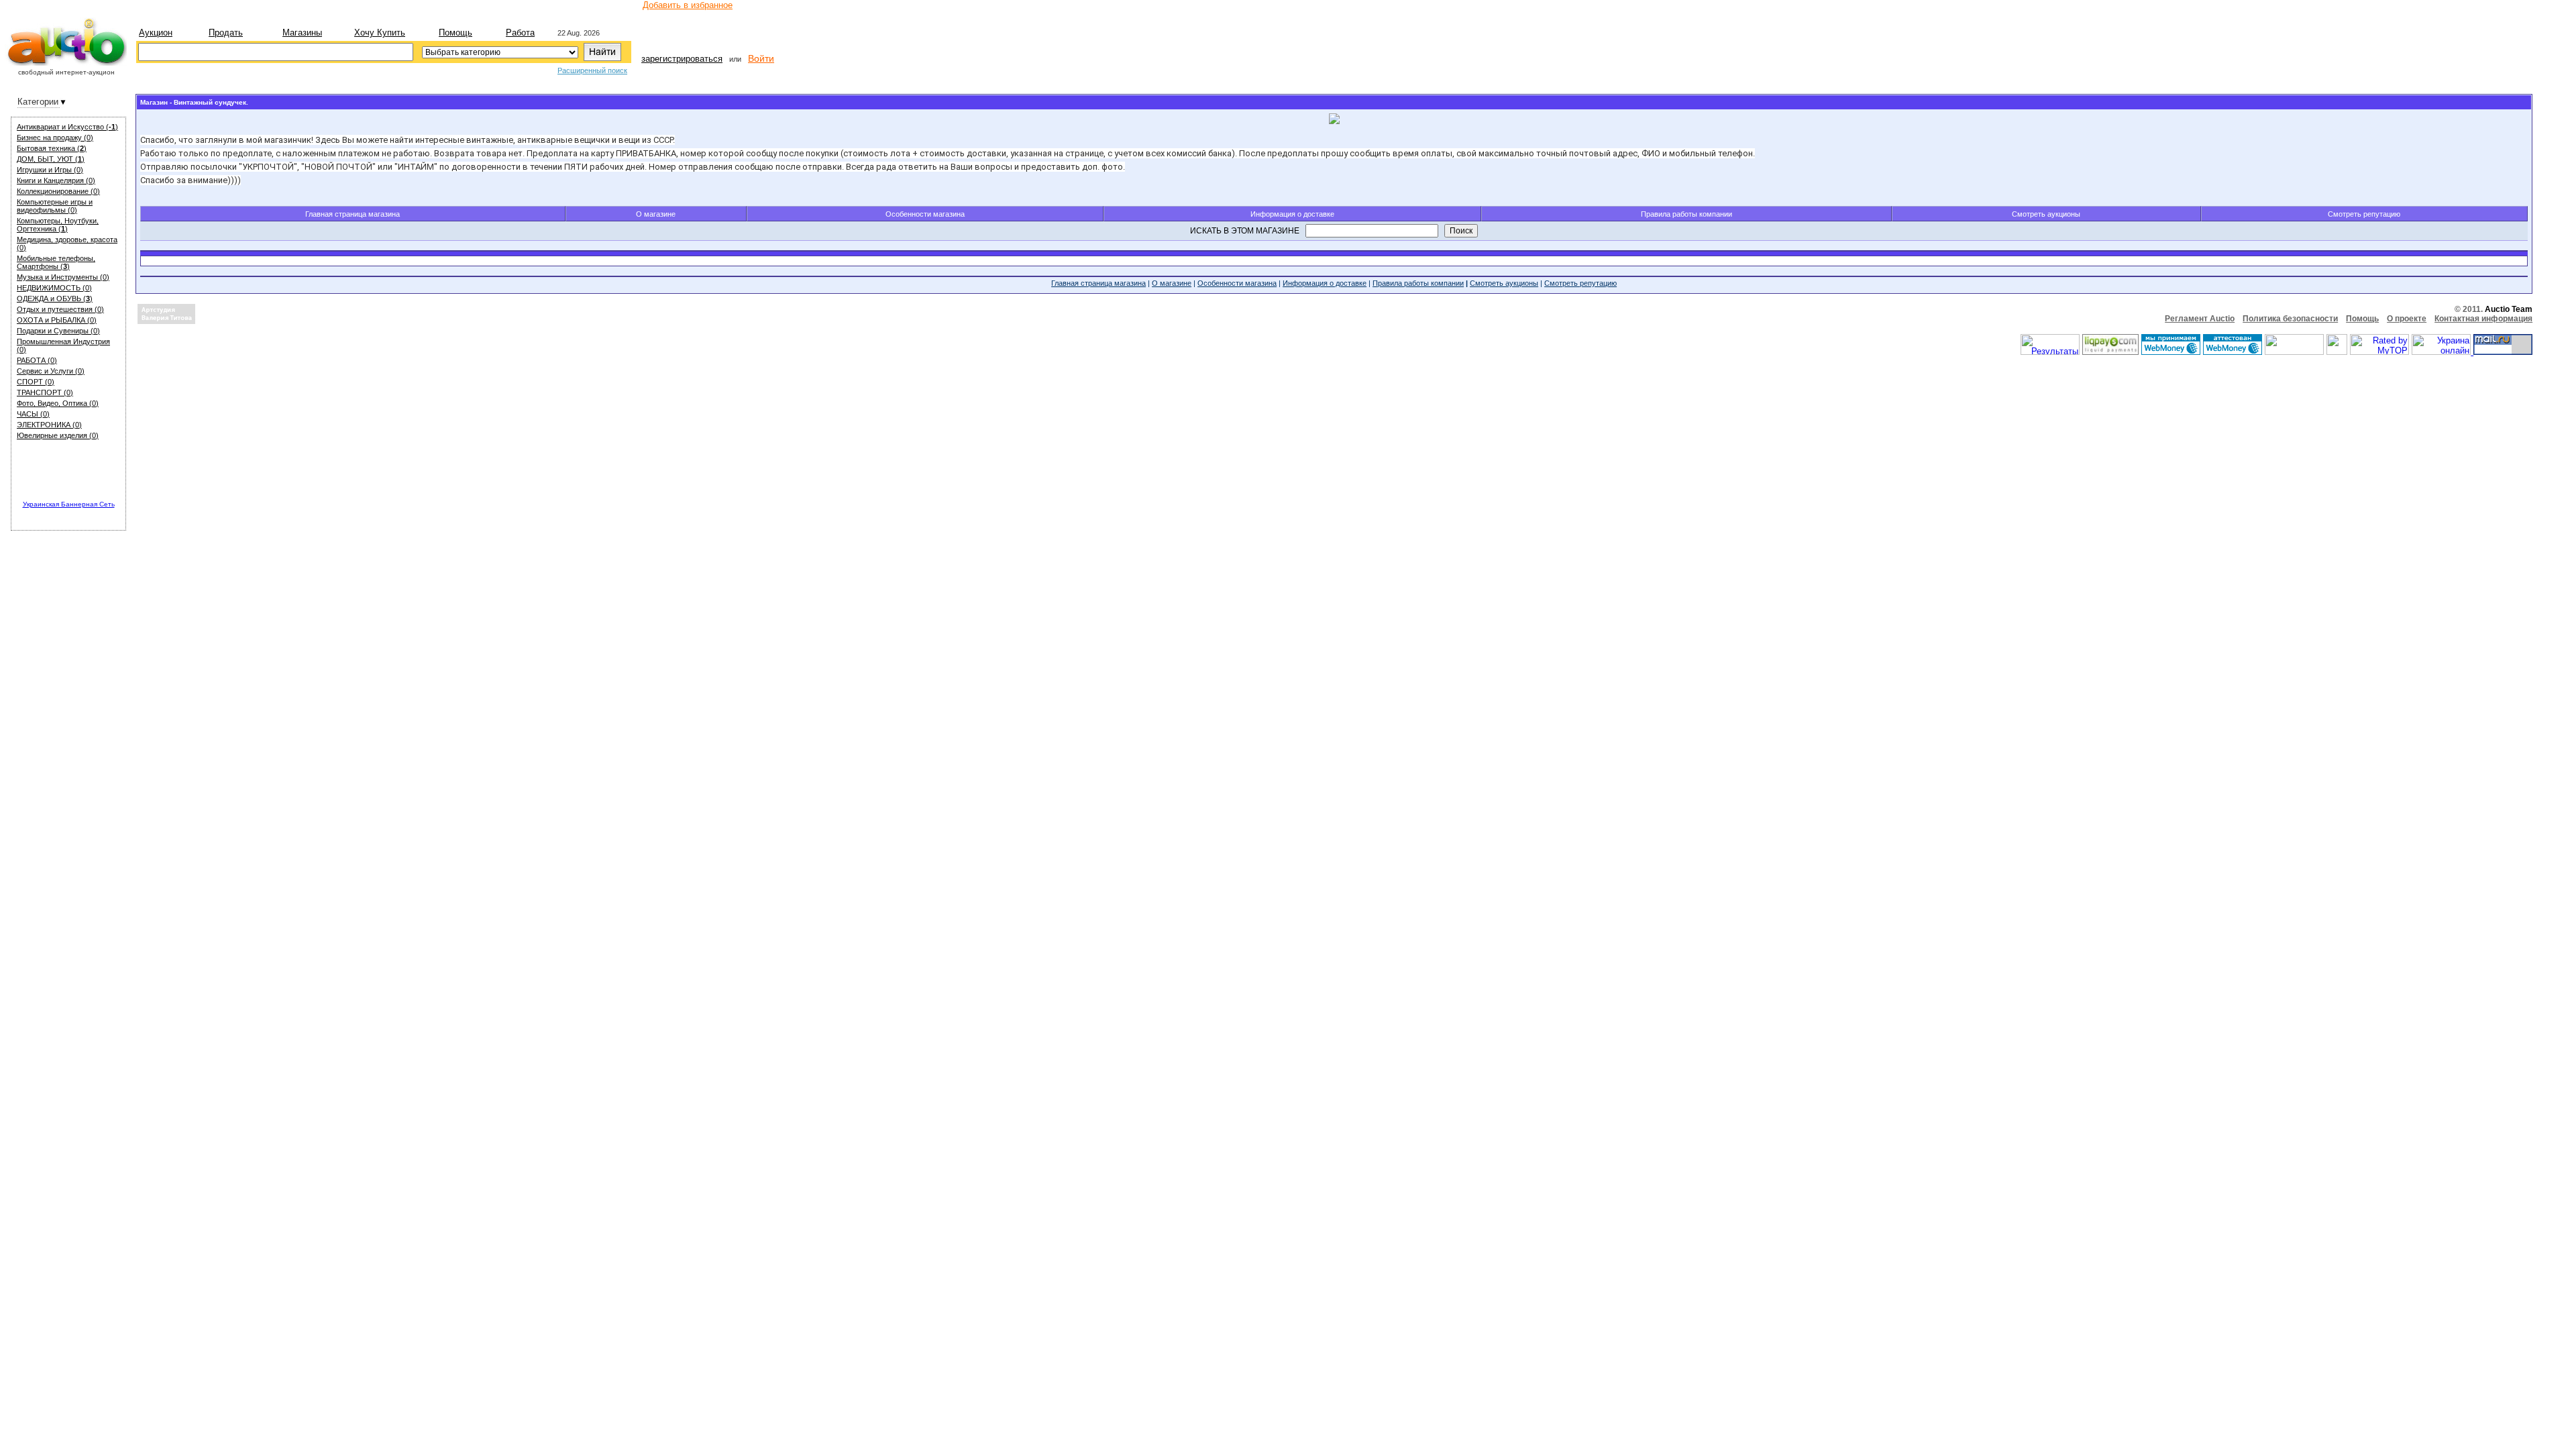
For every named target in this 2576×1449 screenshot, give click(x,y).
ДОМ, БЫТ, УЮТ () (51, 159)
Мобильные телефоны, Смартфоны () (56, 262)
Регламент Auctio (2200, 319)
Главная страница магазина (353, 214)
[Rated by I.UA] (2294, 352)
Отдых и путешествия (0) (60, 309)
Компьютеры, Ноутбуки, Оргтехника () (58, 225)
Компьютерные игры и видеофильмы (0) (55, 206)
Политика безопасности (2290, 319)
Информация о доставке (1292, 214)
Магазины (302, 33)
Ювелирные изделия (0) (58, 435)
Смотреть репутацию (2364, 214)
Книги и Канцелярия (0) (56, 180)
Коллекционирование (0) (58, 191)
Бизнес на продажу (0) (55, 138)
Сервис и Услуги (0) (51, 371)
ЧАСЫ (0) (33, 414)
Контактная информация (2483, 319)
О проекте (2407, 319)
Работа (520, 33)
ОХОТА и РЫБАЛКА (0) (57, 320)
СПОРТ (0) (36, 382)
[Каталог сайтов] (2337, 352)
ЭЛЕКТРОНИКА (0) (49, 425)
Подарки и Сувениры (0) (58, 331)
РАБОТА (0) (37, 360)
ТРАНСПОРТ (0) (45, 392)
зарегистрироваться (682, 59)
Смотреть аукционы (2046, 214)
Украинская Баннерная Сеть (69, 504)
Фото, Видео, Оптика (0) (58, 403)
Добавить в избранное (688, 5)
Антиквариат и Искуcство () (67, 127)
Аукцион (156, 33)
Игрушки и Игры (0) (50, 170)
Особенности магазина (925, 214)
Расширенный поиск (592, 70)
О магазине (656, 214)
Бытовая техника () (52, 148)
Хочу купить (380, 33)
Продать (226, 33)
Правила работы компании (1686, 214)
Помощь (455, 33)
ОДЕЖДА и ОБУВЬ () (55, 299)
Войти (761, 58)
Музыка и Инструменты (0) (63, 277)
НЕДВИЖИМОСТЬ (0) (54, 288)
